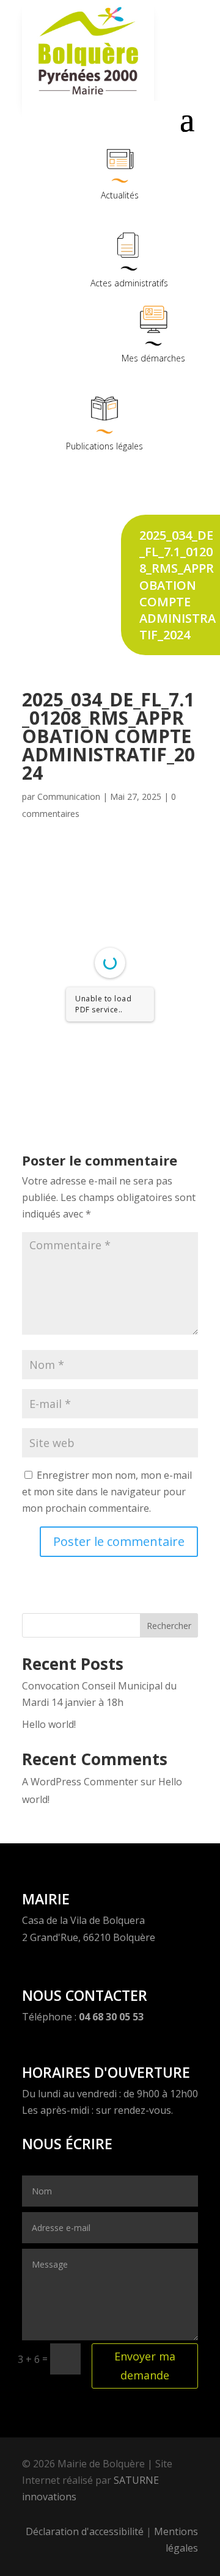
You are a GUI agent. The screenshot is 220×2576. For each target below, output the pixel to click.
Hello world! (49, 1724)
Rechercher (169, 1626)
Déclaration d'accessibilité (85, 2531)
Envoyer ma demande (145, 2366)
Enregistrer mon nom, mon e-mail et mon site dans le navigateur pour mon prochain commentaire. (107, 1492)
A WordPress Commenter (80, 1782)
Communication (69, 796)
